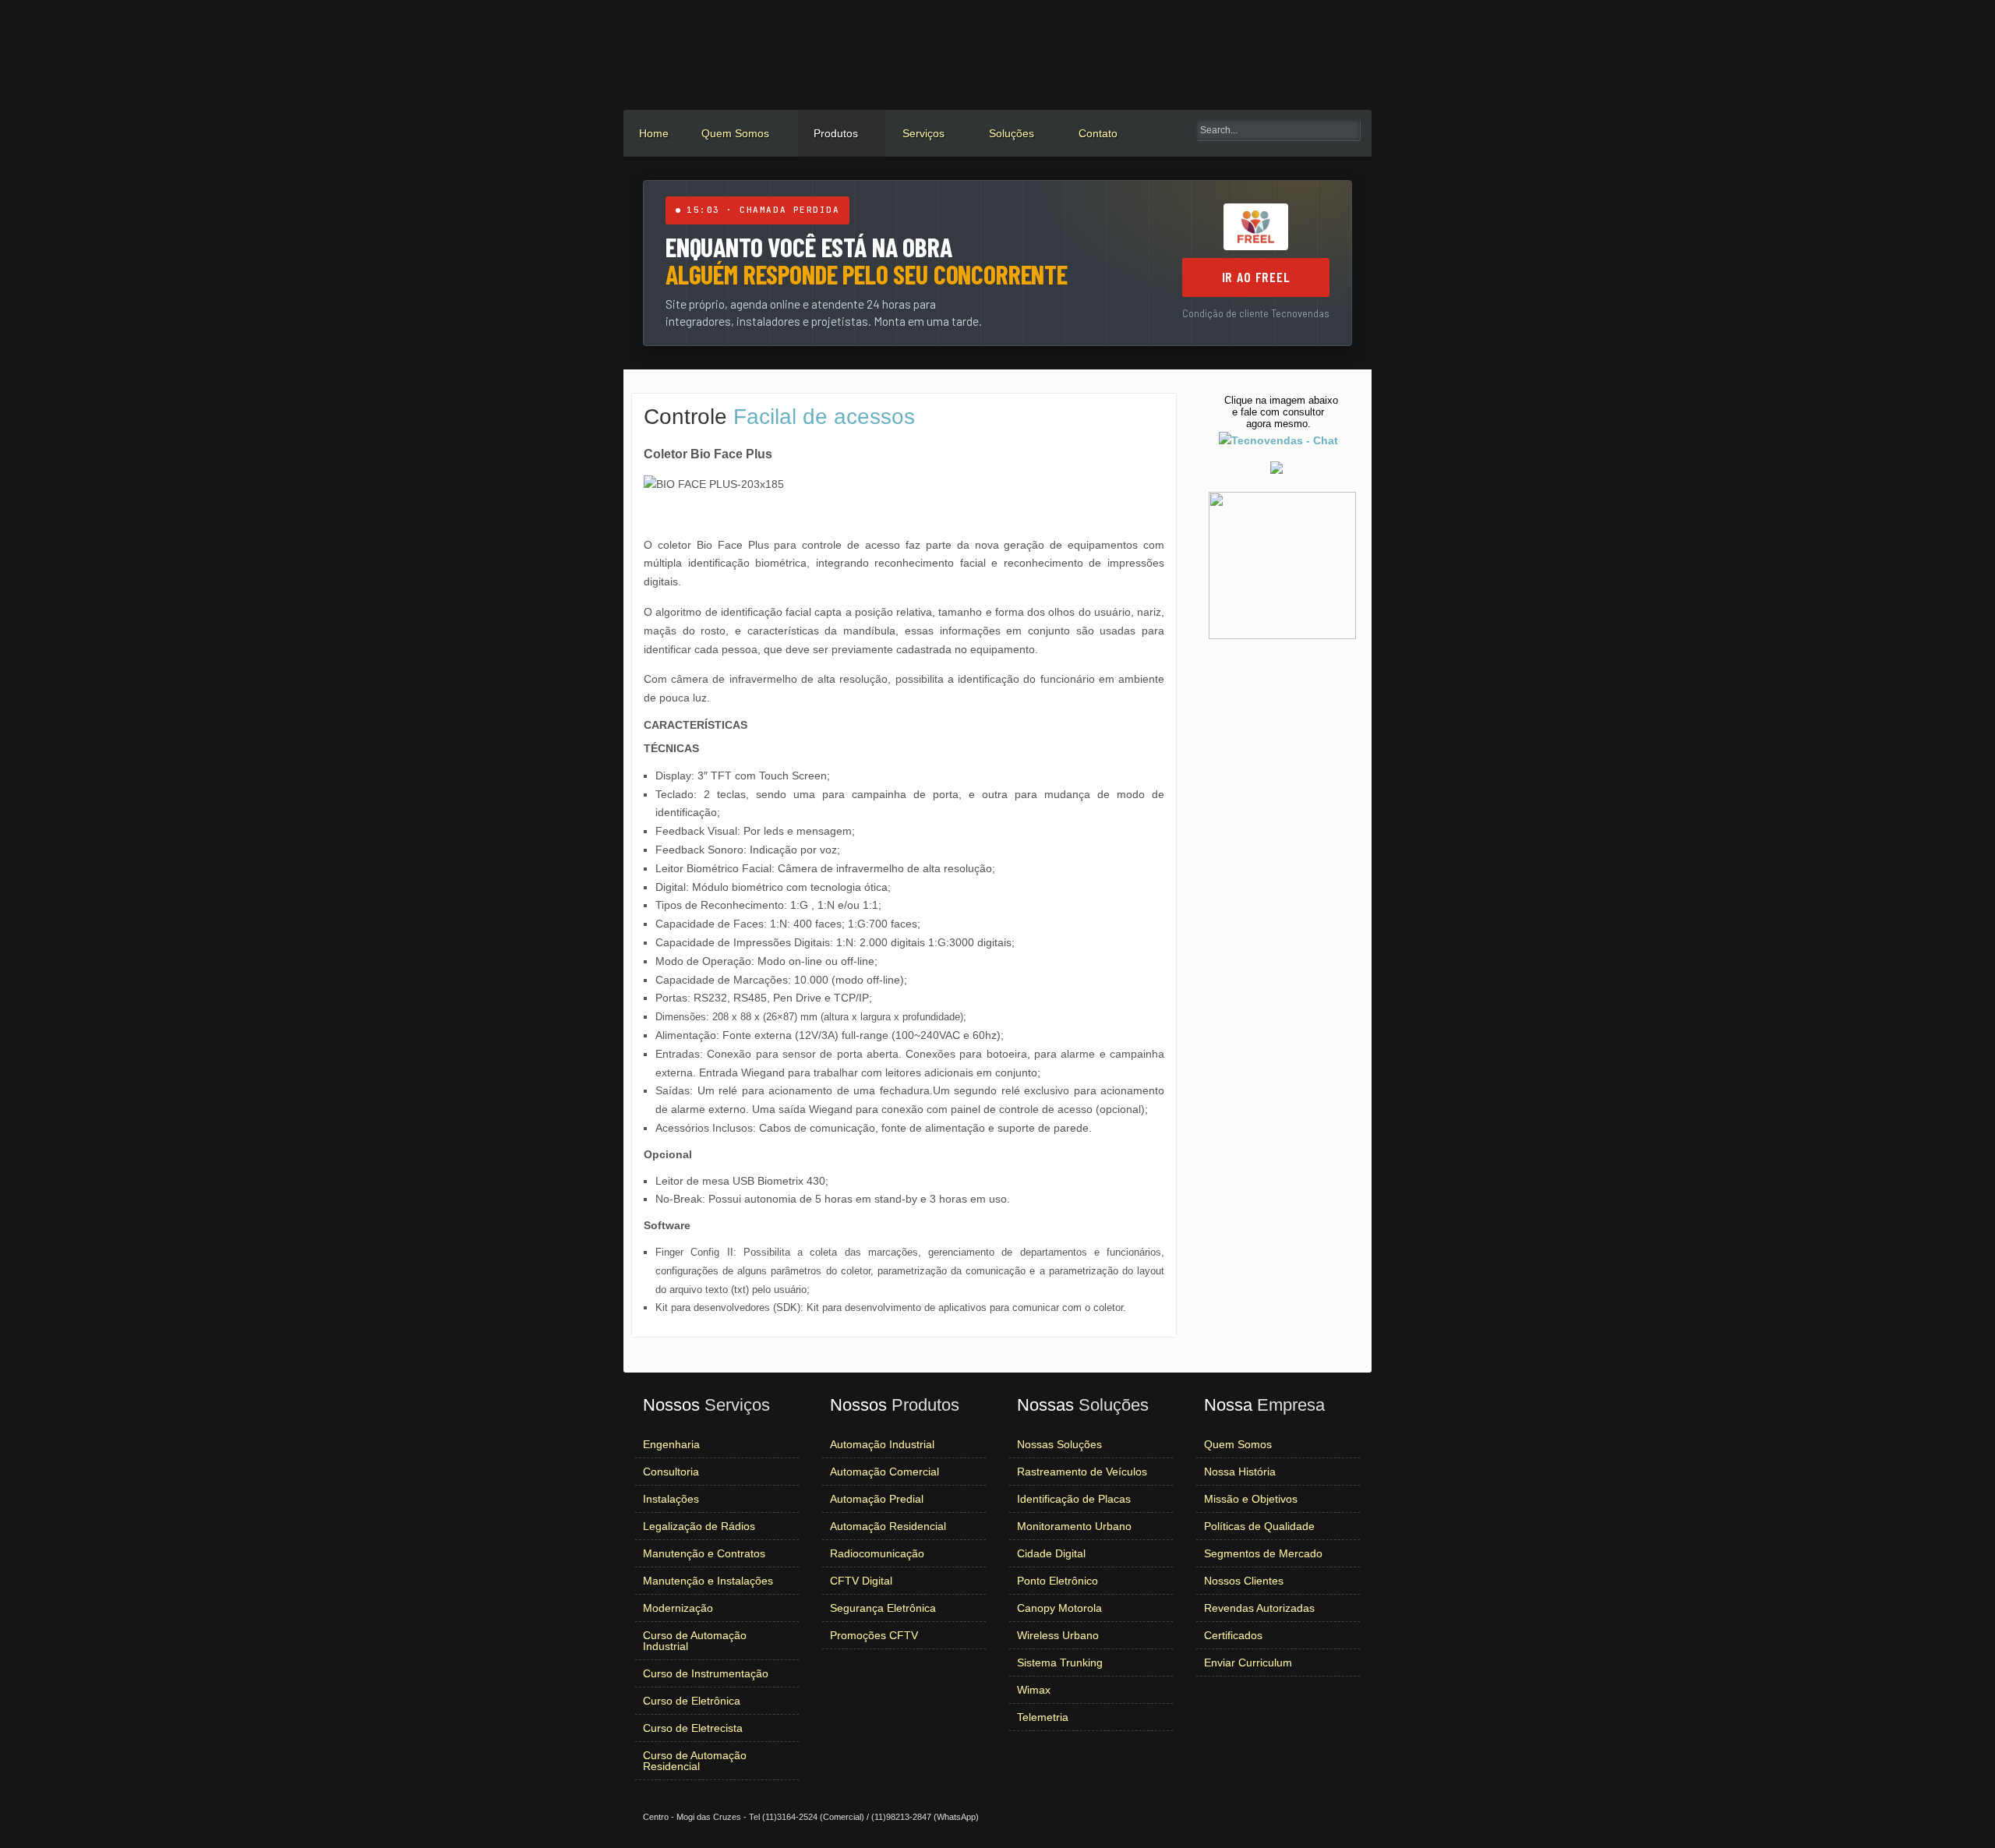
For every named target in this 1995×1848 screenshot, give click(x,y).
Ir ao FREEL (1256, 277)
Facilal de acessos (779, 417)
